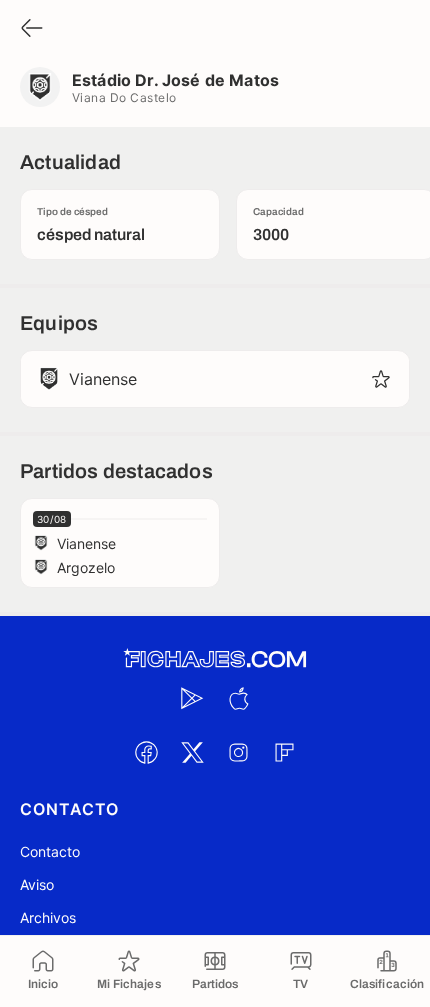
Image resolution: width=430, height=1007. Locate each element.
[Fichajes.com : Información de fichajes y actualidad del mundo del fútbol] (215, 659)
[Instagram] (238, 752)
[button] (381, 379)
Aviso (37, 884)
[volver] (32, 29)
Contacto (50, 851)
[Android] (192, 698)
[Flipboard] (284, 752)
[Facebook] (146, 752)
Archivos (48, 917)
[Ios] (238, 698)
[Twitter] (192, 752)
